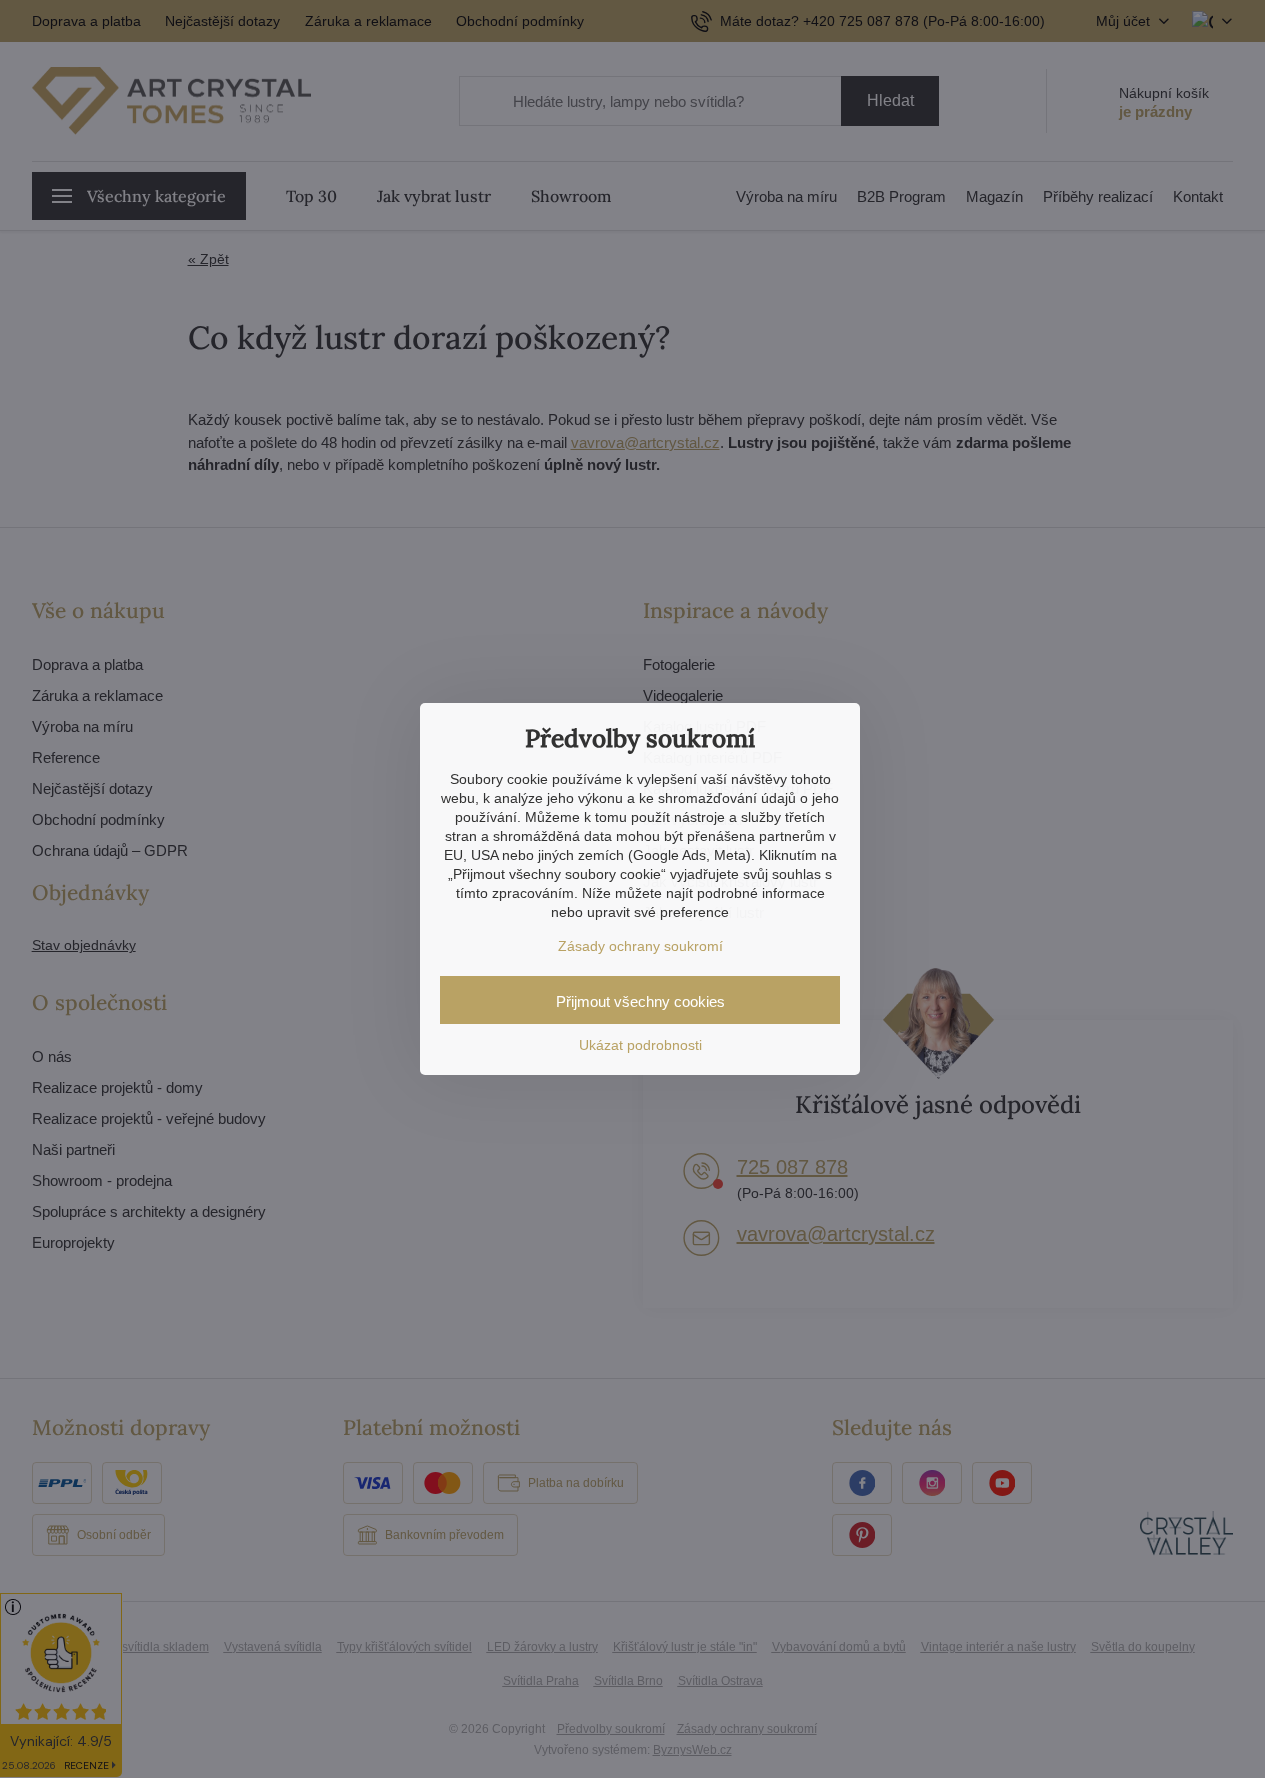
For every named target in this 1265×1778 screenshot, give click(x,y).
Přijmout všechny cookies (640, 1001)
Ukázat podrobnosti (640, 1045)
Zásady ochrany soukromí (640, 946)
